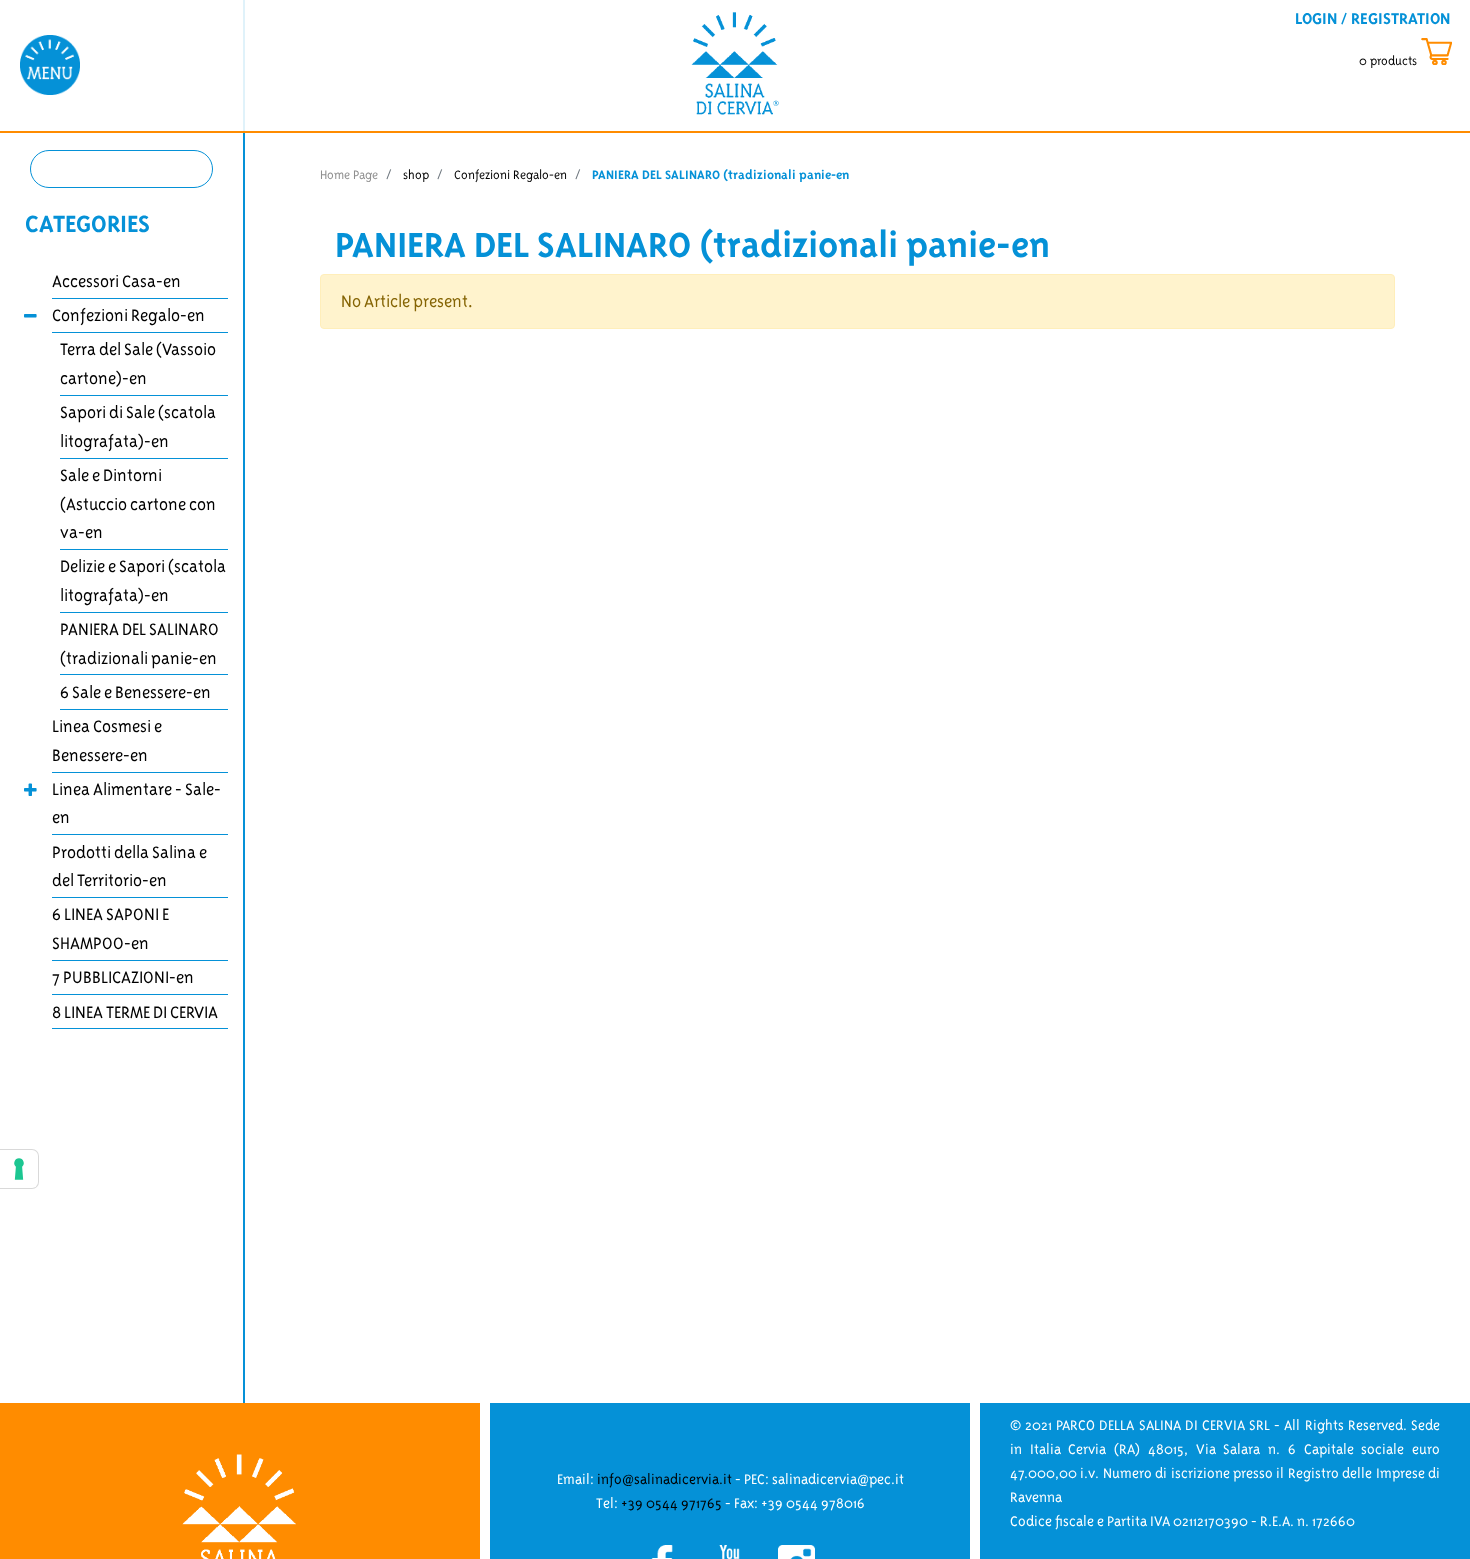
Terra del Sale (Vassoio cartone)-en (138, 363)
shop (416, 174)
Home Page (349, 174)
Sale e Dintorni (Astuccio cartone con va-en (138, 503)
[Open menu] (50, 64)
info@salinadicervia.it (664, 1479)
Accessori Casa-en (116, 281)
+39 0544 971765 (671, 1503)
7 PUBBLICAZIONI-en (123, 977)
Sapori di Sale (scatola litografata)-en (138, 426)
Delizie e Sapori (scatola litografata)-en (143, 580)
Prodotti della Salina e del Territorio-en (129, 866)
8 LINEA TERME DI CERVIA (135, 1012)
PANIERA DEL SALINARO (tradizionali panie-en (139, 643)
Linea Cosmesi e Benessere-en (107, 740)
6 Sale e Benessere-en (135, 692)
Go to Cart (1423, 52)
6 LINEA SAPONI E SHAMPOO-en (110, 928)
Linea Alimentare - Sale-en (136, 803)
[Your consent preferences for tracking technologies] (19, 1169)
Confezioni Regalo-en (128, 315)
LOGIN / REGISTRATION (1372, 18)
